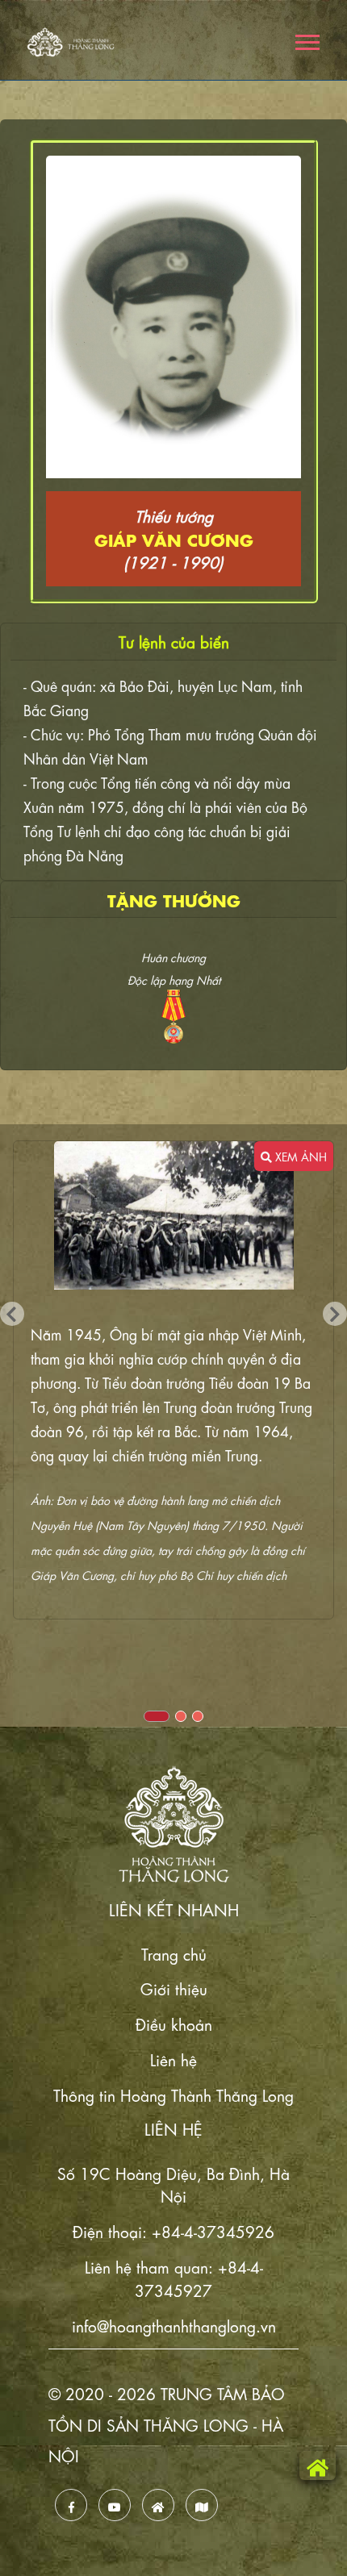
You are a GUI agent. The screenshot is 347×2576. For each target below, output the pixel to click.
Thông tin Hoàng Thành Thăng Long (173, 2094)
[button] (306, 39)
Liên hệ (173, 2059)
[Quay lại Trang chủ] (318, 2466)
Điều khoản (174, 2023)
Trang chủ (174, 1953)
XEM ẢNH (299, 1156)
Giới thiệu (174, 1988)
